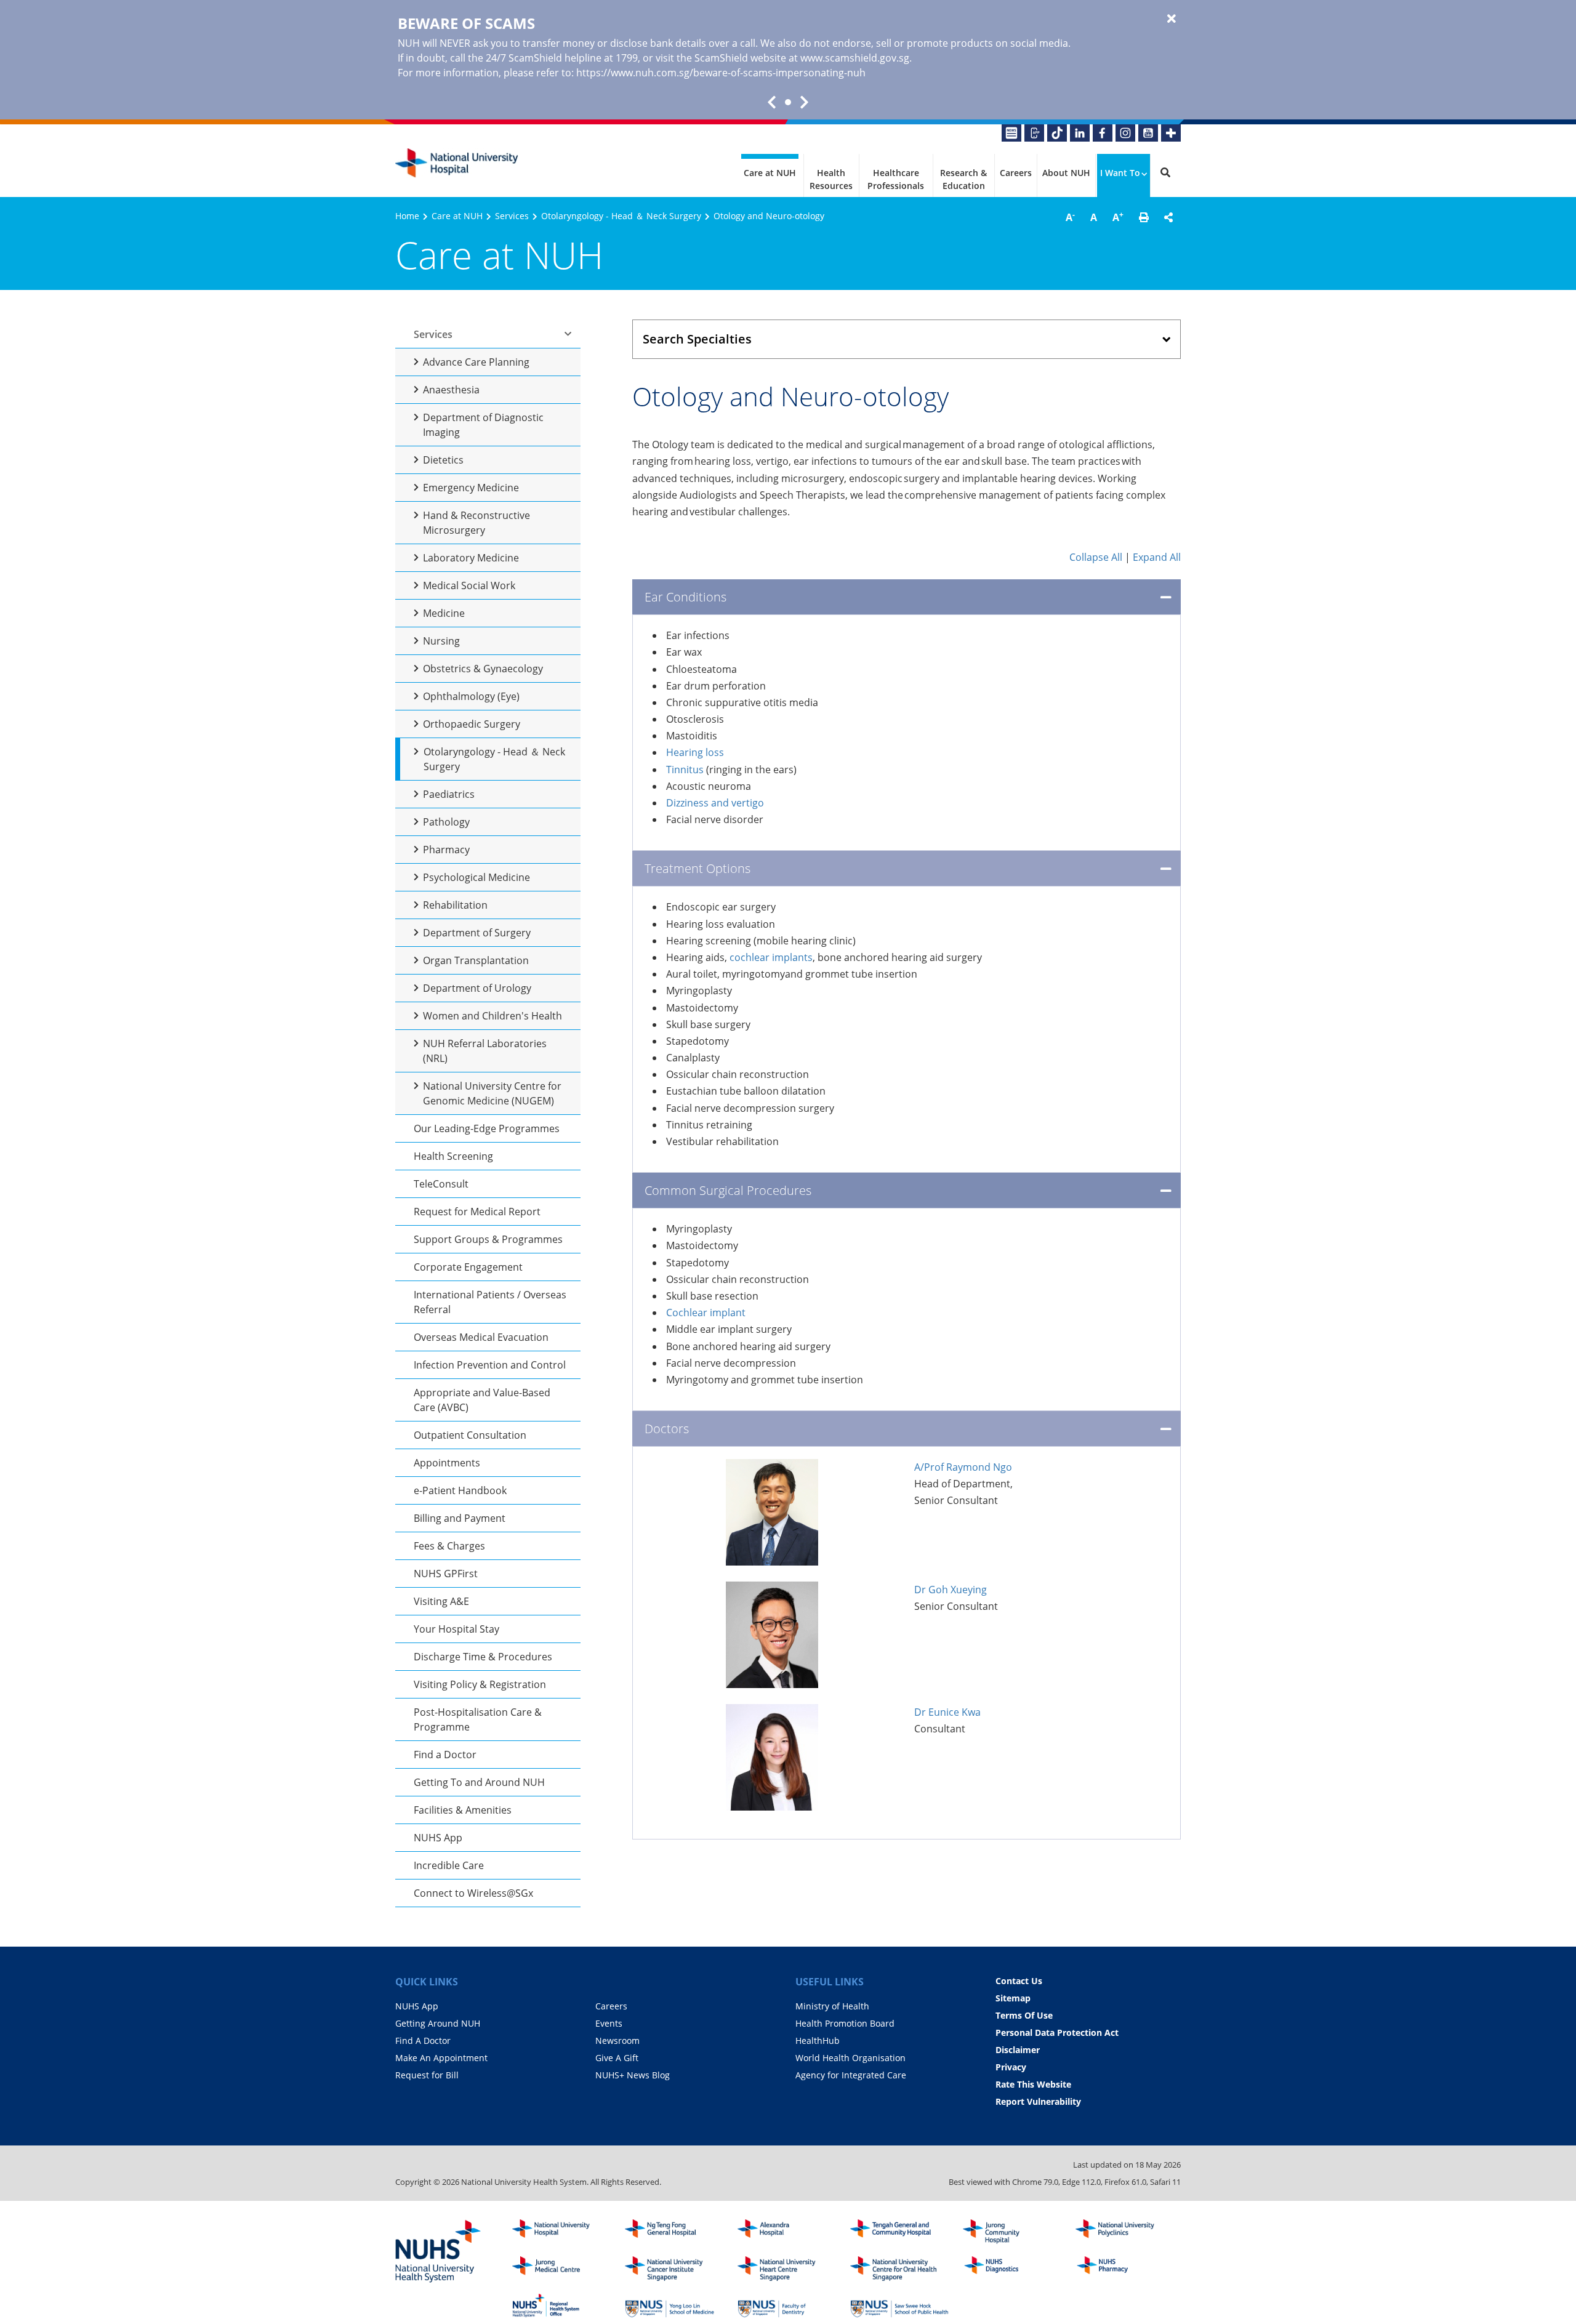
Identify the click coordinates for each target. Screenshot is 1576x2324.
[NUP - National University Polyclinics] (1125, 2232)
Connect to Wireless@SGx (473, 1893)
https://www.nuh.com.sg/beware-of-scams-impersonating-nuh (721, 73)
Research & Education (963, 179)
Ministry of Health (832, 2006)
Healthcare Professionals (896, 179)
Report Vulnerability (1038, 2101)
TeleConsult (441, 1184)
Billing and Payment (460, 1518)
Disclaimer (1018, 2050)
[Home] (561, 2232)
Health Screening (453, 1156)
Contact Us (1019, 1981)
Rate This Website (1033, 2084)
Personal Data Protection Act (1057, 2032)
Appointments (447, 1463)
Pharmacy (446, 850)
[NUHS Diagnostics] (1012, 2269)
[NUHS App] (1034, 133)
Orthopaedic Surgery (472, 724)
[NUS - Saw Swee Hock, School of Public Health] (899, 2306)
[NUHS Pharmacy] (1125, 2269)
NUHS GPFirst (446, 1574)
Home (407, 216)
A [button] (1070, 217)
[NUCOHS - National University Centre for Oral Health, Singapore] (899, 2269)
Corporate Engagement (468, 1267)
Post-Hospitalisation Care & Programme (478, 1719)
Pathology (446, 822)
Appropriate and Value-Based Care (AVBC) (482, 1400)
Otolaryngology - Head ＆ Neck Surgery (621, 216)
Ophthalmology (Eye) (471, 696)
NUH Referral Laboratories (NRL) (485, 1051)
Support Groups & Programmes (488, 1239)
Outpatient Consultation (470, 1435)
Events (609, 2023)
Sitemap (1013, 1998)
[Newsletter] (1011, 133)
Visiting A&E (441, 1601)
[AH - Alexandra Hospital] (787, 2232)
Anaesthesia (451, 390)
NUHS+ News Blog (633, 2075)
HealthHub (818, 2041)
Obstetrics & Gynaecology (483, 669)
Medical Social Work (469, 585)
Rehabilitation (455, 905)
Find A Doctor (423, 2041)
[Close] (1172, 19)
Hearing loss (695, 752)
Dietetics (443, 460)
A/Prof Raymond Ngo (963, 1467)
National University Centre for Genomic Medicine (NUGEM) (492, 1093)
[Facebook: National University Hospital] (1103, 133)
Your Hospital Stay (456, 1629)
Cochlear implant (706, 1313)
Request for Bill (427, 2075)
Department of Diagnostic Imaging (483, 425)
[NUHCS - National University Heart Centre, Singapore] (787, 2269)
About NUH (1066, 173)
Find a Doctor (445, 1755)
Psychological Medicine (476, 877)
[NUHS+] (1171, 133)
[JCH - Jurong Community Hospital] (1012, 2232)
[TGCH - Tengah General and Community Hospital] (899, 2232)
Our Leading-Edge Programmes (487, 1128)
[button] (1144, 217)
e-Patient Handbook (460, 1490)
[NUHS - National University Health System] (438, 2252)
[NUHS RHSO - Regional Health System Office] (561, 2306)
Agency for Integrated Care (851, 2075)
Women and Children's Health (492, 1016)
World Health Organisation (850, 2058)
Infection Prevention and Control (490, 1365)
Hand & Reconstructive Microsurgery (476, 523)
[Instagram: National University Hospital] (1125, 133)
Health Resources (831, 179)
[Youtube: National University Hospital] (1148, 133)
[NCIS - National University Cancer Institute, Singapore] (674, 2269)
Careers (1016, 173)
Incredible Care (449, 1865)
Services (512, 216)
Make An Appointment (441, 2058)
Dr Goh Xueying (951, 1590)
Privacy (1011, 2067)
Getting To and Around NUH (479, 1782)
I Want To (1120, 173)
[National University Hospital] (457, 163)
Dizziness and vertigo (715, 803)
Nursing (441, 641)
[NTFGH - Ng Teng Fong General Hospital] (674, 2232)
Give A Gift (617, 2058)
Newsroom (617, 2041)
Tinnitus (685, 770)
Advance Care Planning (476, 362)
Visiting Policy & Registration (480, 1684)
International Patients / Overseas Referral (490, 1302)
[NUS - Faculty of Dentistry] (787, 2306)
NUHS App (438, 1838)
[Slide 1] (788, 102)
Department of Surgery (477, 933)
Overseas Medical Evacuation (481, 1337)
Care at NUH (770, 173)
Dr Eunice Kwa (947, 1712)
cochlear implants (771, 957)
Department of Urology (477, 988)
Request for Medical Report (477, 1212)
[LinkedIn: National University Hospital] (1080, 133)
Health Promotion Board (845, 2023)
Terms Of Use (1024, 2015)
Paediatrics (449, 794)
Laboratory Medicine (471, 558)
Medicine (444, 613)
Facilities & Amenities (463, 1810)
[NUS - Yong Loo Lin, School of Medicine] (674, 2306)
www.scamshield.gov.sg (855, 58)
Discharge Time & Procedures (483, 1657)
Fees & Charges (449, 1546)
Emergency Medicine (471, 488)
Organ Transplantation (476, 960)
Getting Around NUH (438, 2023)
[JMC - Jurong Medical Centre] (561, 2269)
